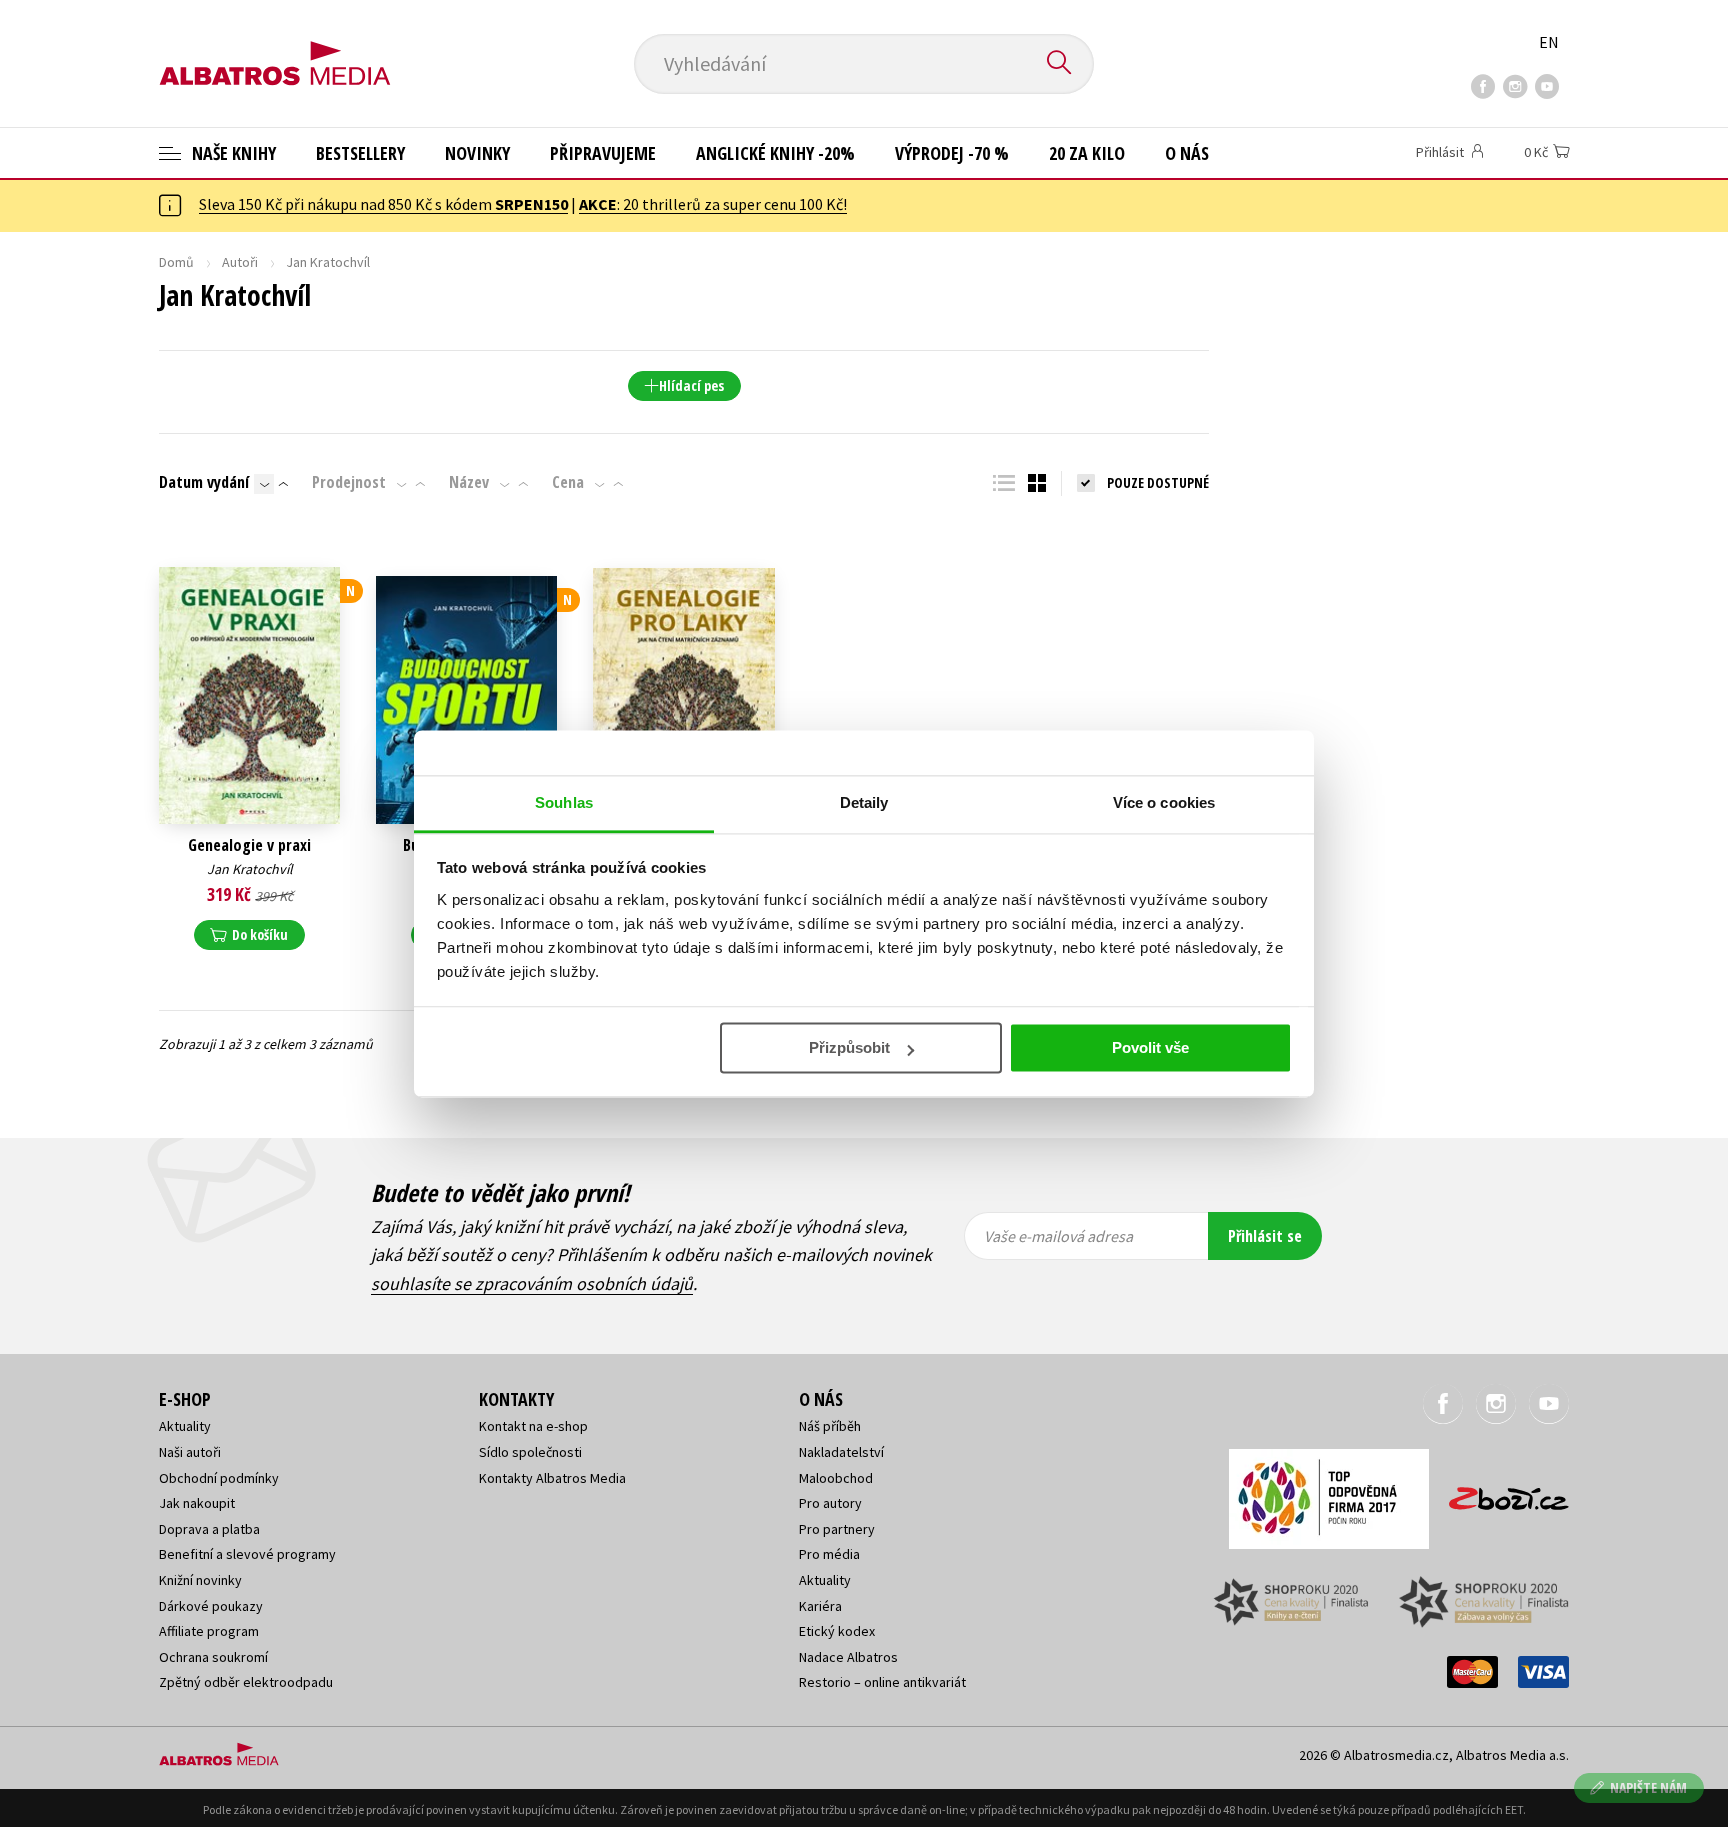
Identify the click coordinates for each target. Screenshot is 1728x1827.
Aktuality (185, 1426)
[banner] (275, 47)
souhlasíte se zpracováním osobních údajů (532, 1283)
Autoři (240, 262)
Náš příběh (830, 1426)
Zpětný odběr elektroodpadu (246, 1682)
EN (1549, 42)
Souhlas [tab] (564, 802)
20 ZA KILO (1087, 153)
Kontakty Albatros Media (552, 1478)
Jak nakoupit (197, 1503)
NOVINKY (477, 153)
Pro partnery (837, 1529)
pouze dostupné (1158, 482)
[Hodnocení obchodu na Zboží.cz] (1499, 1492)
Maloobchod (836, 1478)
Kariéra (820, 1606)
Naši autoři (190, 1452)
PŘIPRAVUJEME (603, 153)
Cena (568, 482)
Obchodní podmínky (219, 1478)
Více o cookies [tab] (1164, 802)
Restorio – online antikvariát (882, 1682)
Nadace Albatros (848, 1657)
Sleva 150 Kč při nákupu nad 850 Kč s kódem (383, 204)
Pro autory (830, 1503)
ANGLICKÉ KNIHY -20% (775, 153)
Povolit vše (1150, 1047)
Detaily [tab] (864, 802)
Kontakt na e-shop (533, 1426)
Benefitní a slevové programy (247, 1554)
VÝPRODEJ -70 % (952, 153)
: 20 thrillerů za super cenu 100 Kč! (713, 204)
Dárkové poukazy (211, 1606)
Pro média (829, 1554)
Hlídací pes (691, 385)
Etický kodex (837, 1631)
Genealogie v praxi (249, 845)
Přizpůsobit (849, 1047)
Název (469, 482)
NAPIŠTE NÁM (1648, 1787)
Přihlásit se (1265, 1236)
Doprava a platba (209, 1529)
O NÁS (1187, 153)
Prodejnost (349, 482)
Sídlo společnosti (530, 1452)
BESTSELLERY (360, 153)
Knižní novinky (200, 1580)
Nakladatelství (841, 1452)
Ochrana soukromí (213, 1657)
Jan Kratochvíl (250, 869)
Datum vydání (204, 482)
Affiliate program (209, 1631)
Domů (176, 262)
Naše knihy (232, 153)
